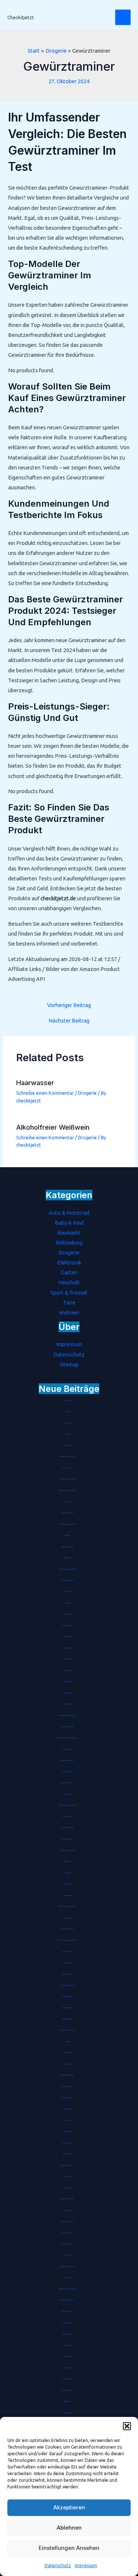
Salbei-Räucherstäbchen (67, 1783)
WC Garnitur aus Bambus (68, 1648)
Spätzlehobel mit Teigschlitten (67, 1907)
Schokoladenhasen (67, 1626)
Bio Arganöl (68, 1502)
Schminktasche (67, 2255)
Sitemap (69, 1364)
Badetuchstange (67, 1704)
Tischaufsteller (68, 1862)
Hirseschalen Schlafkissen (67, 1929)
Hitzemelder (67, 2401)
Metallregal (67, 1535)
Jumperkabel (68, 2064)
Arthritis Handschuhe (68, 2334)
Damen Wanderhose (67, 2312)
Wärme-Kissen (67, 1963)
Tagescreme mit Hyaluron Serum (67, 1491)
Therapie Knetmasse (67, 1749)
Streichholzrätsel (68, 1671)
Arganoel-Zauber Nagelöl (67, 1760)
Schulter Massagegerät (67, 1513)
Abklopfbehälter (68, 1637)
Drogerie (87, 1093)
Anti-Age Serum (68, 2357)
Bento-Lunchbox (67, 1468)
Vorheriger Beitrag (69, 1005)
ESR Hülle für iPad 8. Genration (68, 2289)
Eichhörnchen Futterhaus (68, 1828)
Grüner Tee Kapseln (68, 2323)
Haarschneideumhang (67, 1974)
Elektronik (69, 1262)
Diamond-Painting (68, 2379)
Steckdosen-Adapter (68, 2008)
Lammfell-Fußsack (67, 2132)
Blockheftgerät (67, 1693)
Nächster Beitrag (69, 1021)
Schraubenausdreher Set (68, 1547)
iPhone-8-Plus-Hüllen (68, 2390)
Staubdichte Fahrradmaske (67, 2075)
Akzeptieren (69, 2507)
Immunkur (67, 2121)
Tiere (69, 1303)
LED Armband (67, 2346)
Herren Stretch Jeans (67, 1997)
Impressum (86, 2566)
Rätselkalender (68, 1558)
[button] (127, 2426)
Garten (69, 1272)
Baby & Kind (69, 1223)
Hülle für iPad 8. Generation (68, 2030)
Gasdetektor (68, 2413)
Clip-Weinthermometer (67, 2165)
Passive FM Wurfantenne (68, 2199)
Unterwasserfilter (68, 2109)
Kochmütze (68, 1412)
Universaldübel (68, 2278)
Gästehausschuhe (67, 1896)
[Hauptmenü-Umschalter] (123, 17)
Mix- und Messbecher (68, 2244)
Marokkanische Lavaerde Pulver (68, 1715)
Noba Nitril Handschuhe (67, 1580)
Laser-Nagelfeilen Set (67, 2019)
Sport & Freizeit (69, 1293)
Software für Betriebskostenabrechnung (67, 1738)
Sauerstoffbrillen (67, 1614)
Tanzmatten (68, 1603)
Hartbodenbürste (68, 2210)
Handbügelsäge (67, 1446)
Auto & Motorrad (69, 1213)
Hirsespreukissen (67, 1918)
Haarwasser (35, 1083)
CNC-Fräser (68, 2042)
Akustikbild (68, 2368)
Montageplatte (67, 1873)
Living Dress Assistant (68, 1884)
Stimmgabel (68, 1592)
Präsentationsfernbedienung (67, 1457)
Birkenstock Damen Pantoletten (67, 1940)
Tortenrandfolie (67, 2188)
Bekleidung (69, 1243)
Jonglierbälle (67, 1434)
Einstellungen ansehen (69, 2548)
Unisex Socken (68, 2176)
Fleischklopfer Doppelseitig (68, 1479)
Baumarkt (69, 1233)
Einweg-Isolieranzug (67, 1839)
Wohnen (69, 1312)
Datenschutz (58, 2566)
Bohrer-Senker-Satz (68, 2143)
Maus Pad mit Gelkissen (68, 2222)
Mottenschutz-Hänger (68, 1772)
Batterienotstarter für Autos (67, 2267)
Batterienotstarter (68, 1952)
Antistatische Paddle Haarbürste (68, 1524)
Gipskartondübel (67, 2053)
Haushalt (69, 1282)
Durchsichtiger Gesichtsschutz (68, 1851)
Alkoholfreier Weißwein (53, 1127)
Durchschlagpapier (68, 1682)
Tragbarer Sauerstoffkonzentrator (68, 1805)
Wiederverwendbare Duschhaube (68, 1569)
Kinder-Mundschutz (67, 1817)
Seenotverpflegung (68, 2233)
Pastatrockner (68, 1401)
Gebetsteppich (67, 1794)
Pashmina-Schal (67, 1423)
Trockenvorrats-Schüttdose (67, 1985)
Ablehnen (69, 2528)
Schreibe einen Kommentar (45, 1093)
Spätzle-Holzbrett (67, 2154)
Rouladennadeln (68, 1659)
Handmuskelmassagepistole (67, 2300)
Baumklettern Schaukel (68, 2087)
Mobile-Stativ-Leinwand (67, 1727)
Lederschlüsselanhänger (67, 2098)
